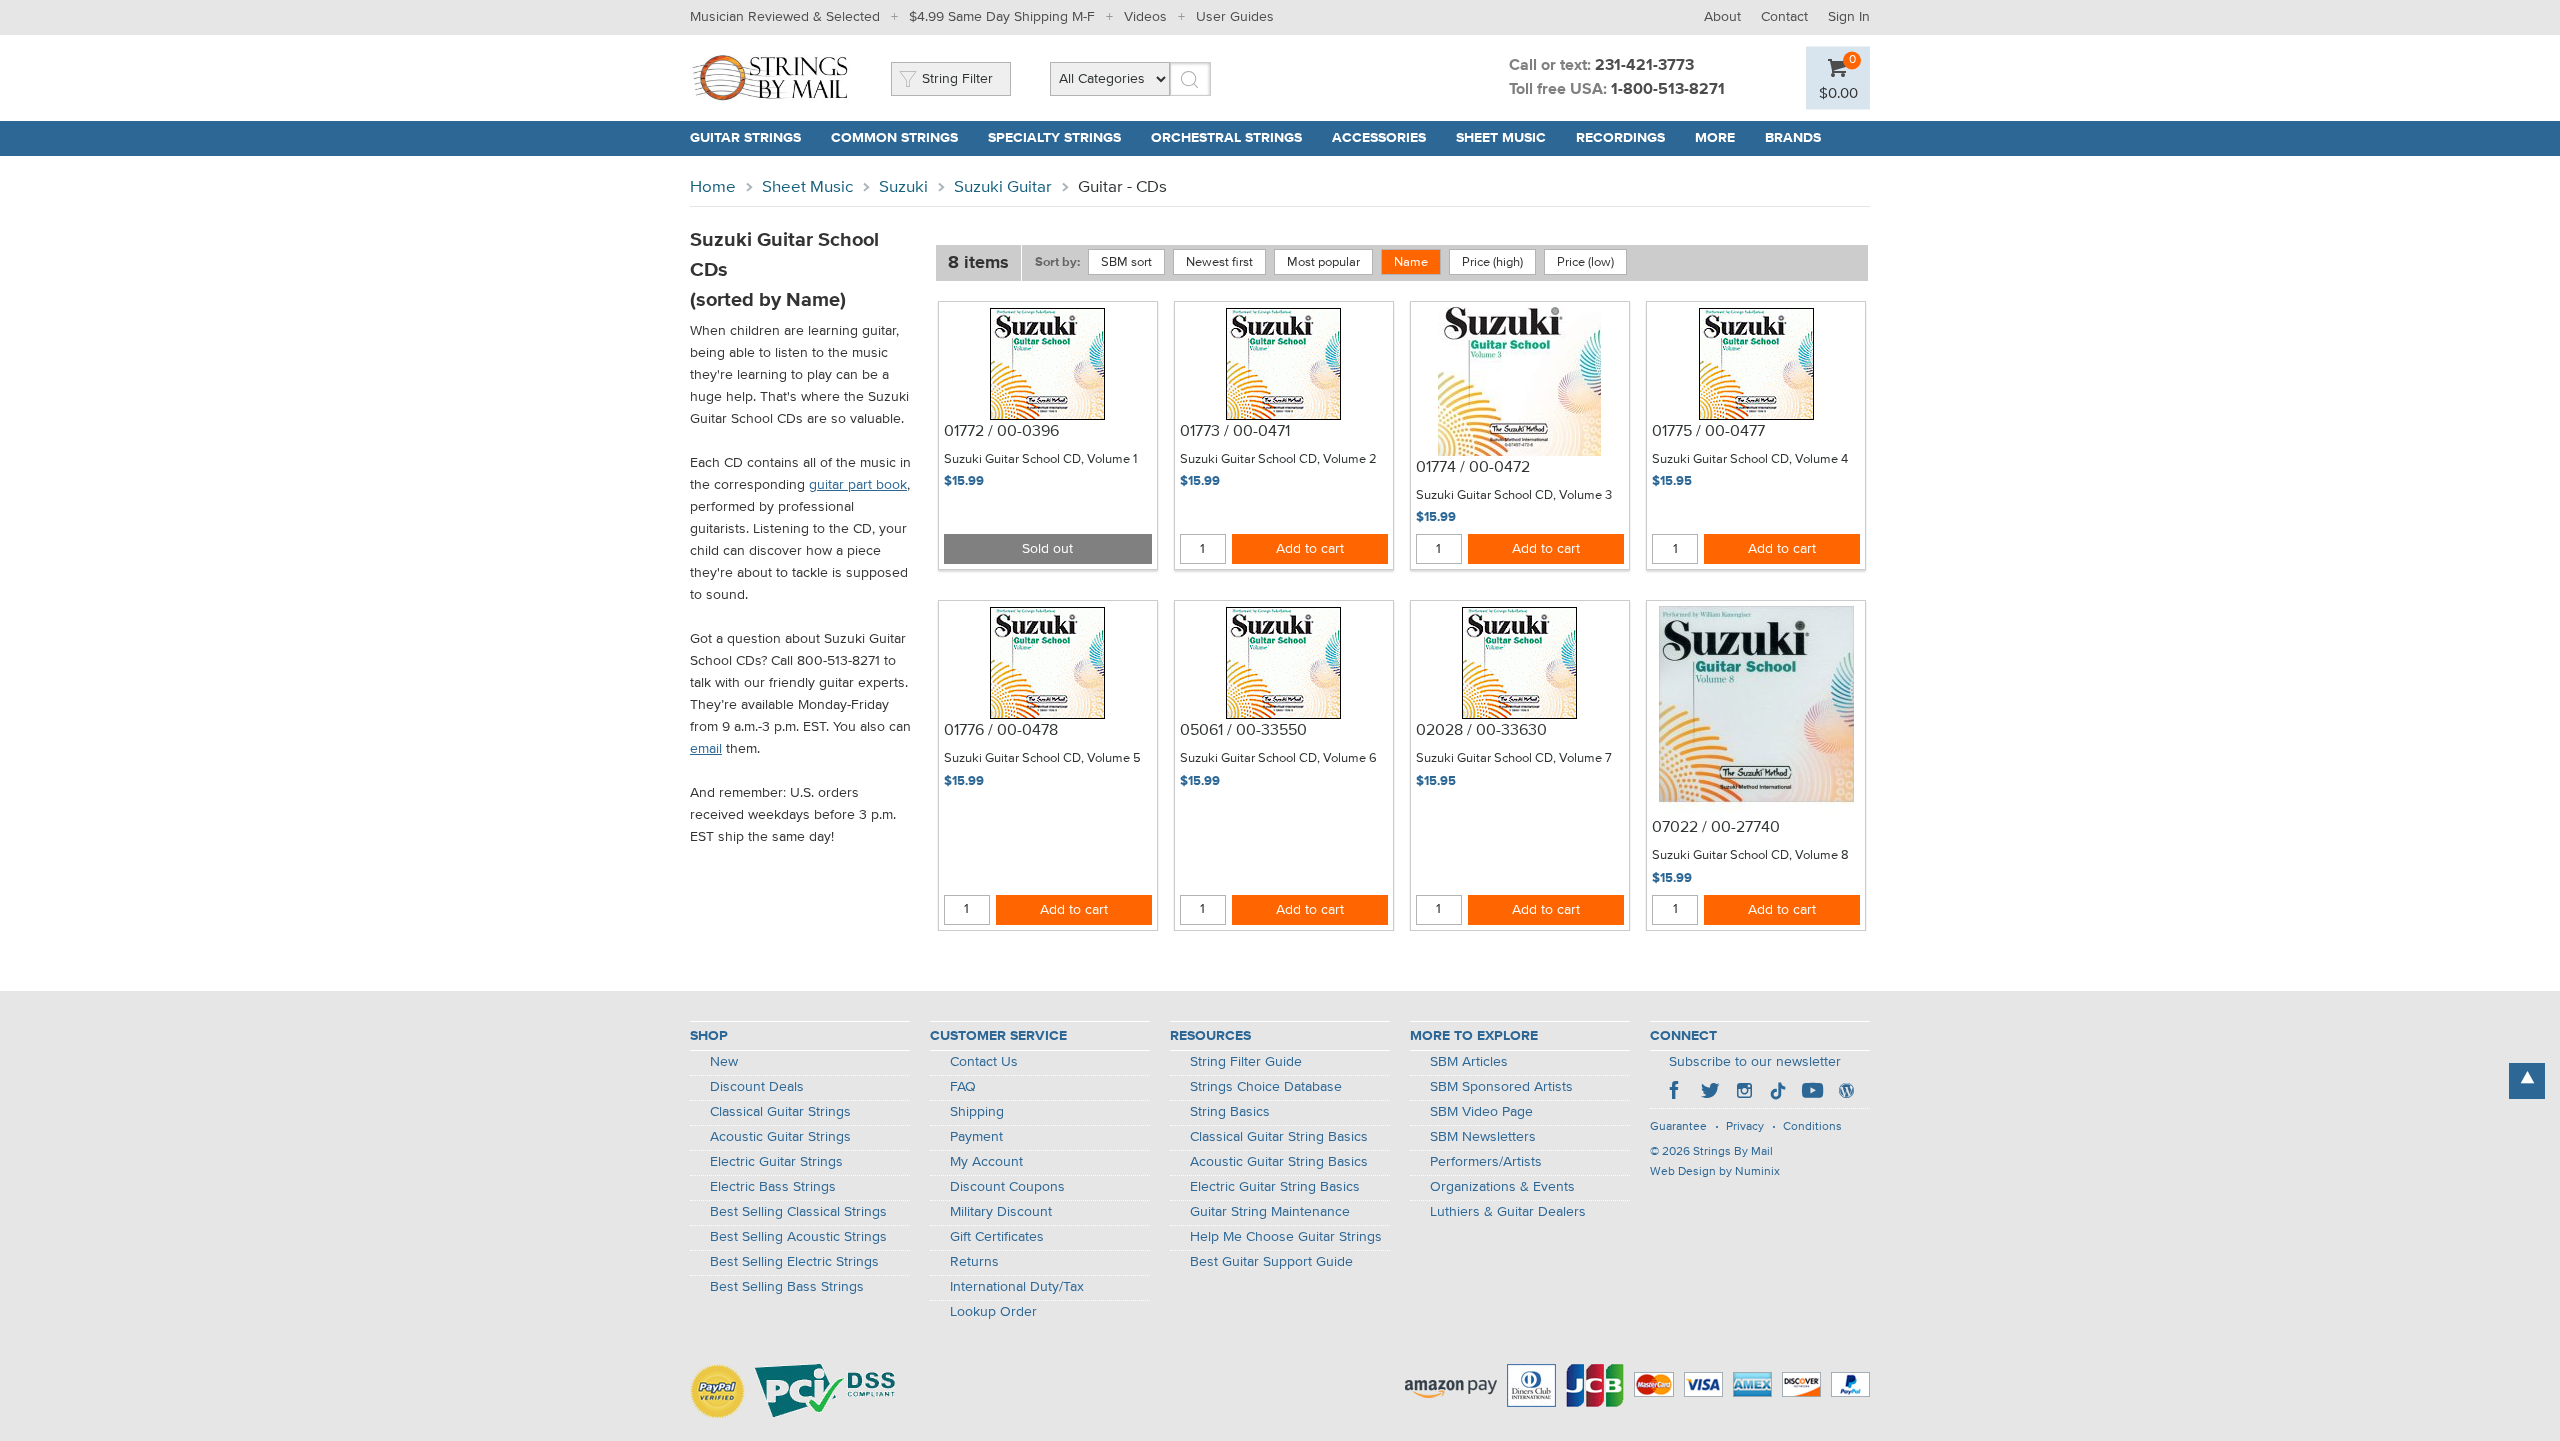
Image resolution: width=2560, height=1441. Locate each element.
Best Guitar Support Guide (1271, 1262)
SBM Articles (1469, 1062)
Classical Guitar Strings (780, 1112)
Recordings (1620, 138)
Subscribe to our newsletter (1755, 1062)
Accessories (1379, 138)
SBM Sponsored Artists (1501, 1087)
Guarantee (1678, 1127)
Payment (976, 1137)
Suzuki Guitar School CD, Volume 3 (1514, 495)
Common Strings (894, 138)
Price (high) (1492, 262)
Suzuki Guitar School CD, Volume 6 (1278, 758)
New (724, 1062)
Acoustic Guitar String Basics (1279, 1162)
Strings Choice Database (1266, 1087)
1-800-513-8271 (1668, 90)
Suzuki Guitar (1003, 187)
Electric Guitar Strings (776, 1162)
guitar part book (858, 485)
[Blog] (1846, 1093)
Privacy (1745, 1127)
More (1715, 138)
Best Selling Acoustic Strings (798, 1237)
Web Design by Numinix (1715, 1172)
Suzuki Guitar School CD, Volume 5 (1042, 758)
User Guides (1235, 17)
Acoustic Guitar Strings (780, 1137)
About (1722, 17)
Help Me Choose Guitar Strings (1286, 1237)
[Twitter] (1710, 1093)
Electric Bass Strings (773, 1187)
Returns (974, 1262)
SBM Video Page (1481, 1112)
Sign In (1849, 17)
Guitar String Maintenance (1270, 1212)
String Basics (1230, 1112)
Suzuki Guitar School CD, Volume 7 (1514, 758)
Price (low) (1585, 262)
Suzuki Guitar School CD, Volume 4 (1750, 459)
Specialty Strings (1054, 138)
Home (713, 187)
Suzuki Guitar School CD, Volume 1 (1040, 459)
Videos (1145, 17)
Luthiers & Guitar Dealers (1508, 1212)
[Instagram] (1744, 1093)
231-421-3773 (1644, 66)
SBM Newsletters (1483, 1137)
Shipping (977, 1112)
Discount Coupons (1007, 1187)
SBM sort (1126, 262)
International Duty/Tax (1017, 1287)
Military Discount (1001, 1212)
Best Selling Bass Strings (787, 1287)
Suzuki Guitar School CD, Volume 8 (1750, 855)
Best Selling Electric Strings (794, 1262)
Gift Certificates (997, 1237)
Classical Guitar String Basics (1279, 1137)
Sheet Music (1501, 138)
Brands (1793, 138)
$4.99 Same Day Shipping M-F (1002, 17)
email (706, 749)
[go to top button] (2527, 1081)
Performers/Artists (1486, 1162)
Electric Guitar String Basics (1275, 1187)
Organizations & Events (1502, 1187)
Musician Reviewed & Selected (785, 17)
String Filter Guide (1246, 1062)
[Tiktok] (1778, 1093)
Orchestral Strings (1226, 138)
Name (1411, 262)
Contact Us (984, 1062)
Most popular (1323, 262)
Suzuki (903, 187)
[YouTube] (1812, 1093)
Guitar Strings (745, 138)
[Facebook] (1676, 1093)
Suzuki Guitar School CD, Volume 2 (1278, 459)
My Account (986, 1162)
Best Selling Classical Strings (798, 1212)
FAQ (963, 1087)
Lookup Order (993, 1312)
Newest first (1219, 262)
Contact (1784, 17)
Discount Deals (757, 1087)
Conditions (1812, 1127)
